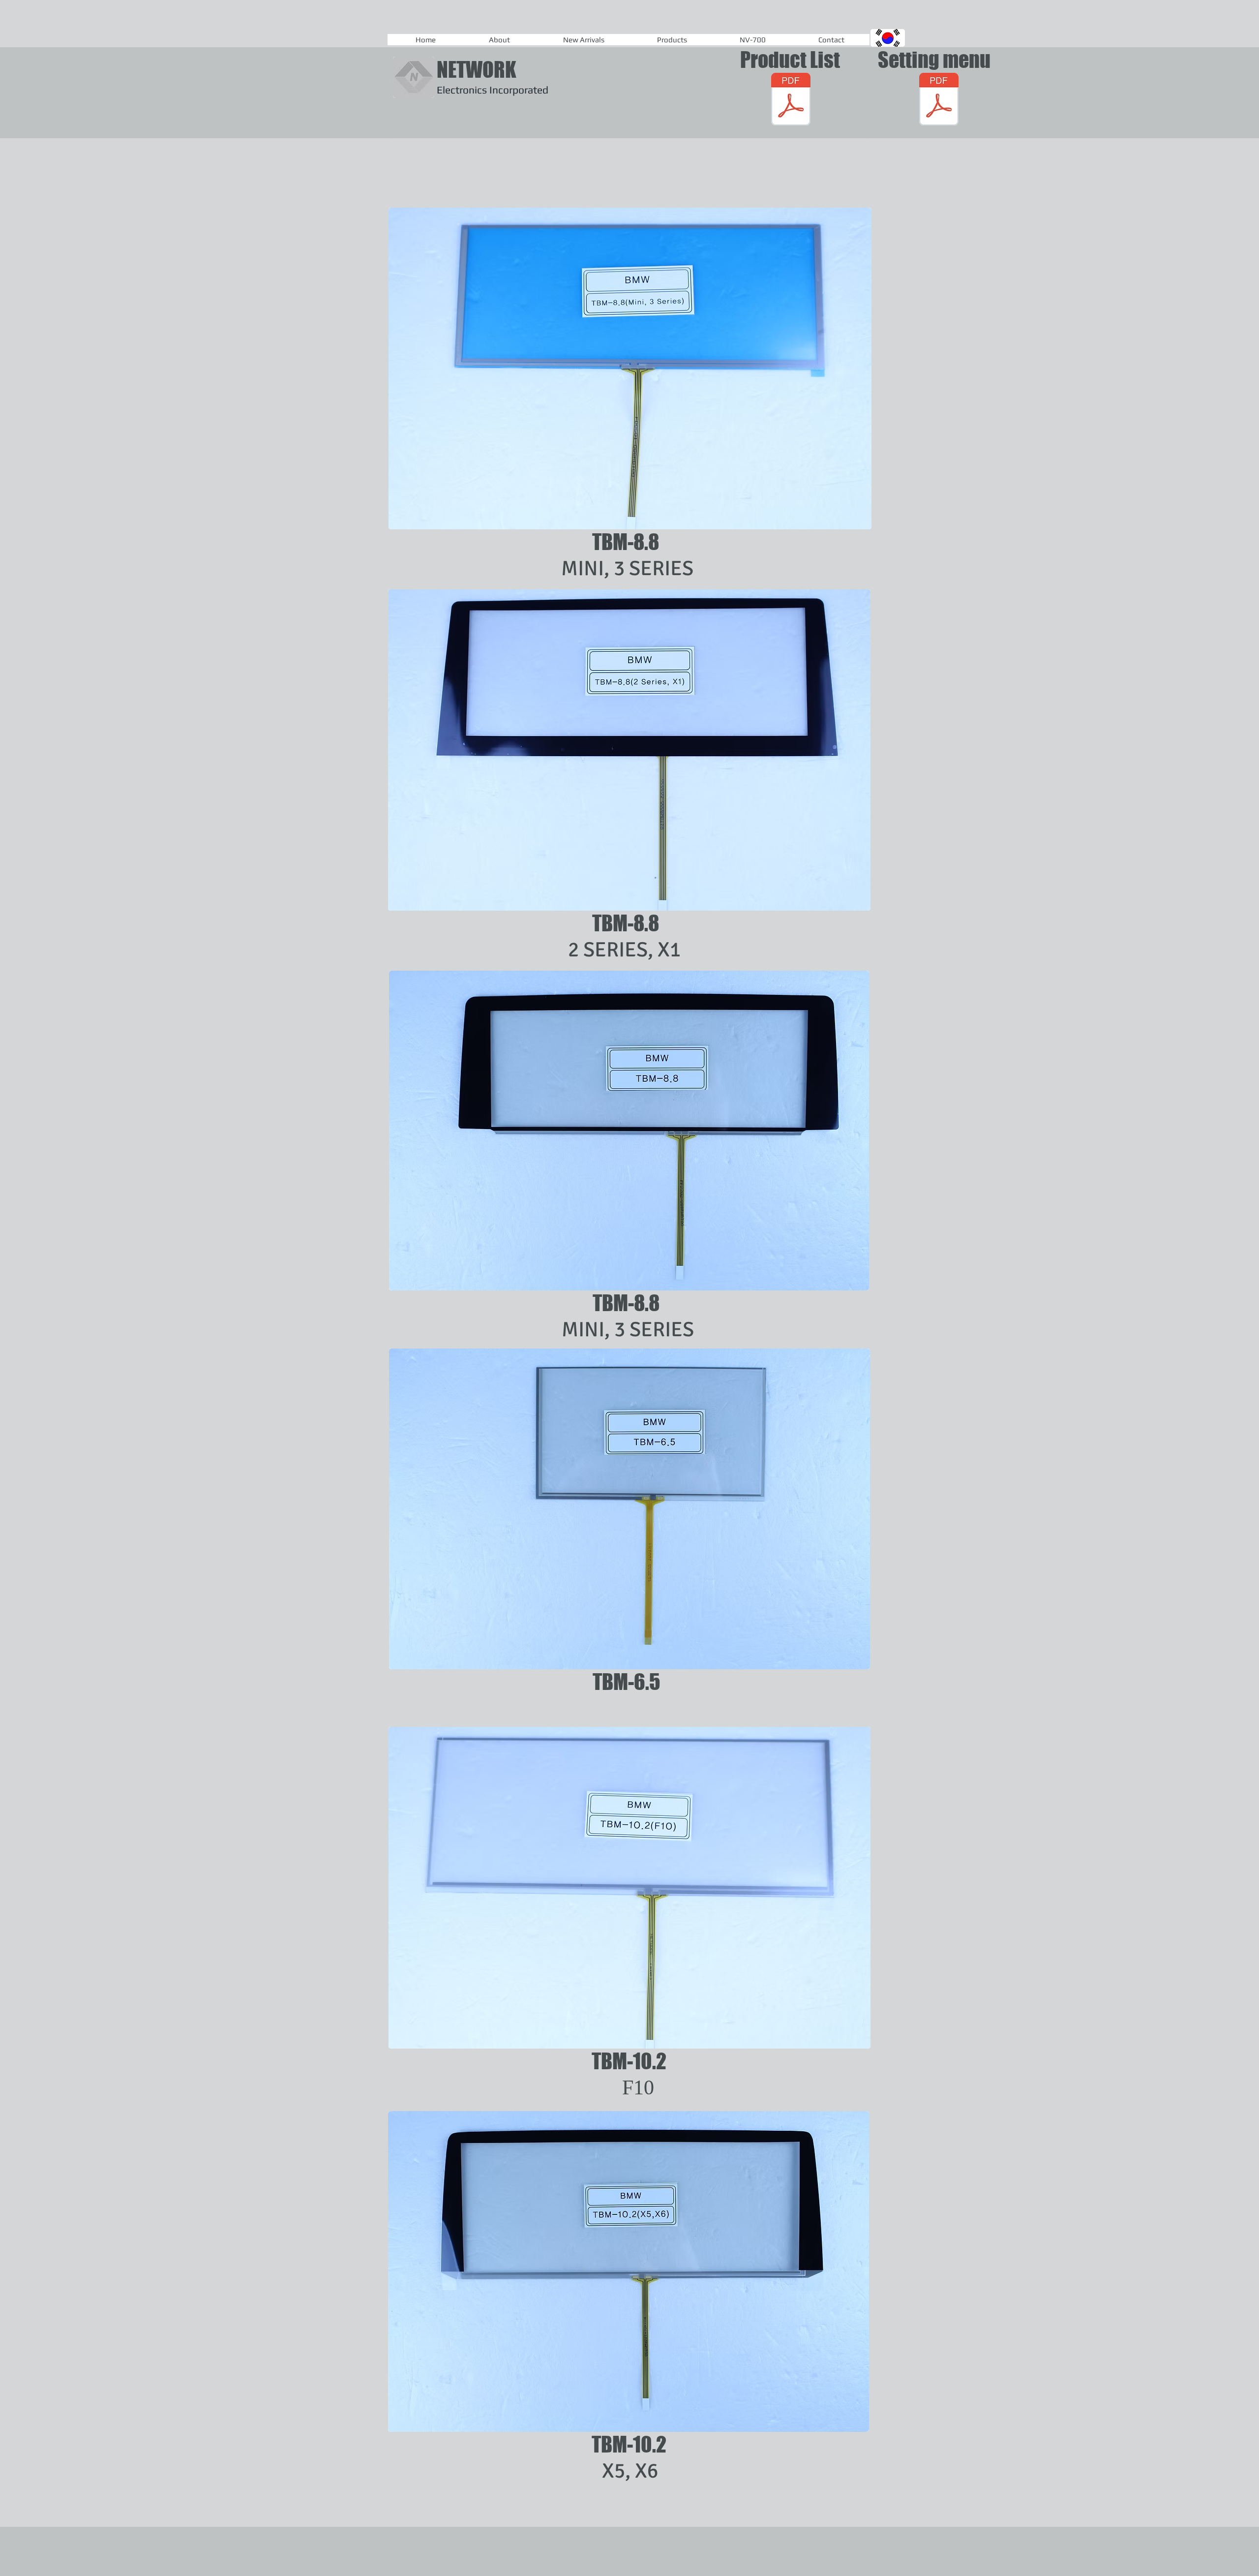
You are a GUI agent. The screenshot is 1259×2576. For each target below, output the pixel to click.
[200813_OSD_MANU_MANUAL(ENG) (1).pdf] (939, 100)
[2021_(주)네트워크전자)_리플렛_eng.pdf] (791, 100)
